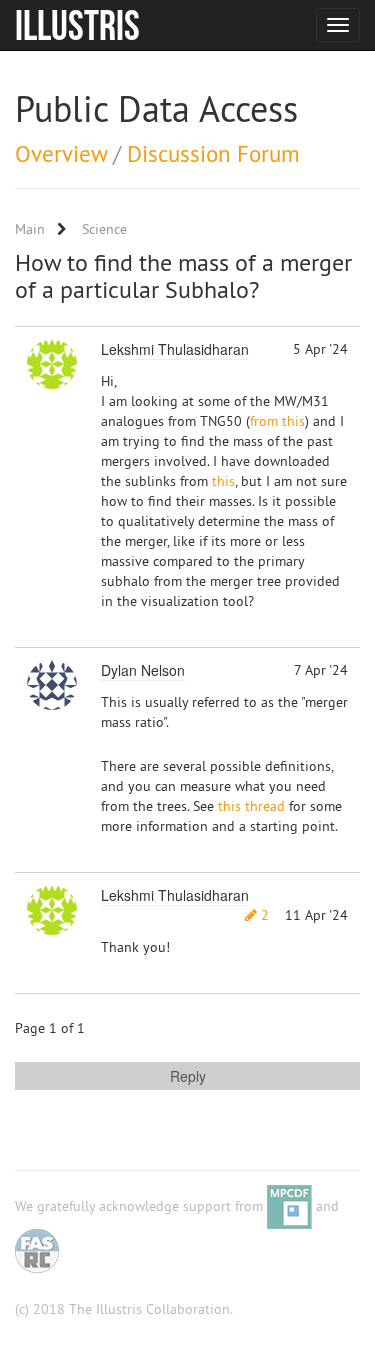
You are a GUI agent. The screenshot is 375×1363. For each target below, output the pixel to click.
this (223, 481)
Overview (61, 153)
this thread (251, 806)
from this (277, 421)
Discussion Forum (213, 153)
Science (104, 229)
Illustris (77, 25)
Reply (188, 1076)
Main (30, 229)
